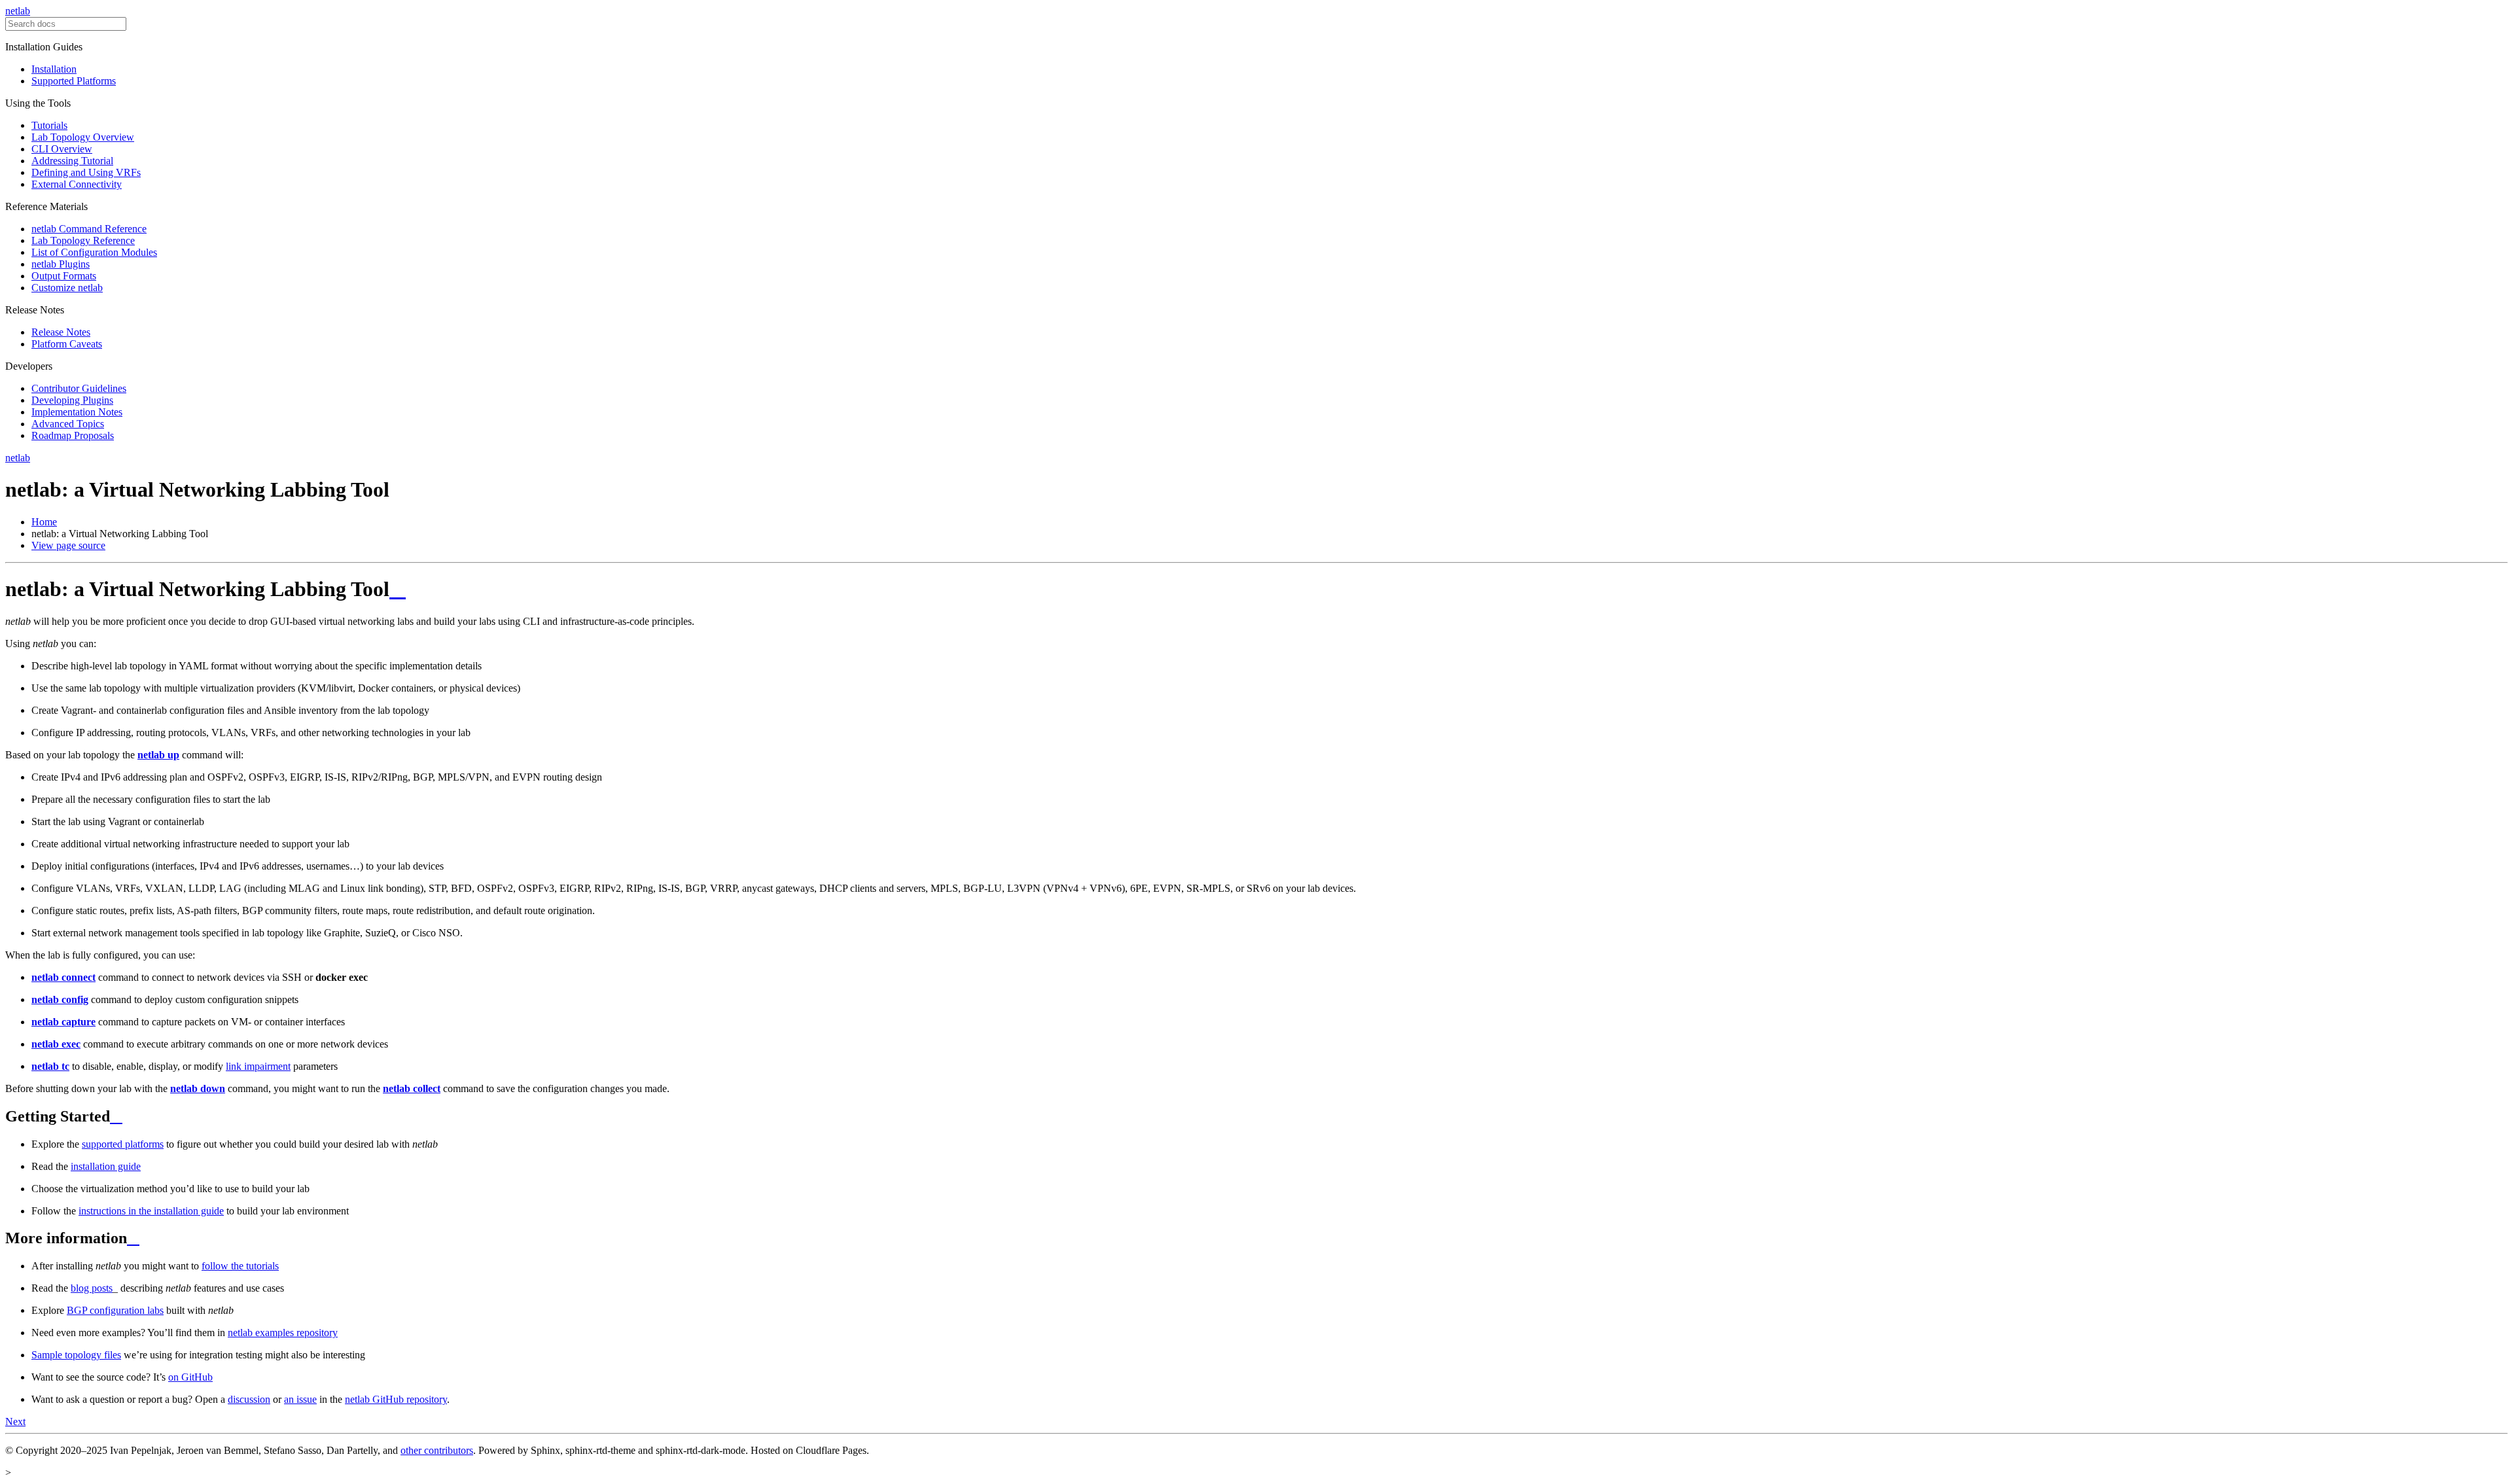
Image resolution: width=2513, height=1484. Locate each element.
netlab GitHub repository (396, 1399)
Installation (54, 69)
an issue (300, 1399)
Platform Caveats (67, 344)
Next (15, 1422)
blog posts (92, 1288)
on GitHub (190, 1377)
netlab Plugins (61, 264)
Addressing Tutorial (72, 161)
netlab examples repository (283, 1333)
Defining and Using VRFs (86, 172)
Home (44, 522)
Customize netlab (67, 288)
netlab (18, 11)
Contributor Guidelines (79, 388)
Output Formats (64, 276)
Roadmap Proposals (73, 435)
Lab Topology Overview (83, 137)
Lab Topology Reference (83, 240)
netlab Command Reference (89, 229)
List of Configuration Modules (94, 252)
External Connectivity (77, 184)
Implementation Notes (77, 412)
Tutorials (49, 125)
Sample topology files (76, 1355)
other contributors (437, 1450)
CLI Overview (62, 149)
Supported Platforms (74, 81)
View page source (68, 545)
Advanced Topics (68, 424)
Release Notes (61, 332)
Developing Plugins (72, 400)
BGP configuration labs (115, 1310)
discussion (249, 1399)
